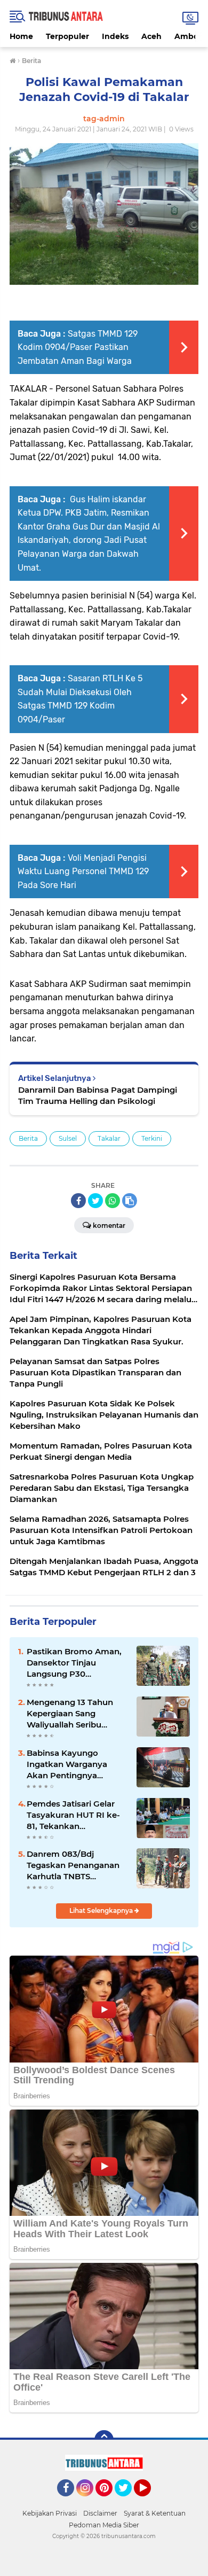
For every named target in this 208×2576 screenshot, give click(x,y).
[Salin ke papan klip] (130, 1201)
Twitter (128, 2501)
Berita (28, 1138)
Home (21, 36)
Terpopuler (67, 36)
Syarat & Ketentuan (155, 2513)
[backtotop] (104, 2440)
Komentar (109, 1225)
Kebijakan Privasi (50, 2513)
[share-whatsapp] (113, 1201)
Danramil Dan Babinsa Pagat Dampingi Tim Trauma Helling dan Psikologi (98, 1095)
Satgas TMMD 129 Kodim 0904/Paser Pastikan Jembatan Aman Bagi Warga (78, 347)
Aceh (151, 36)
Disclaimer (100, 2513)
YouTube (150, 2501)
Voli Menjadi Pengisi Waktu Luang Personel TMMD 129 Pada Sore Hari (83, 871)
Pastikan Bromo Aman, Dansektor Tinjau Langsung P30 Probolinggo (74, 1663)
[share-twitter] (95, 1201)
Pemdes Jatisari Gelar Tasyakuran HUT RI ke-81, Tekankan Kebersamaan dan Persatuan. (73, 1815)
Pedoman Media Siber (104, 2525)
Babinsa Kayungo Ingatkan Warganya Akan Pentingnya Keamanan (67, 1764)
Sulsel (68, 1138)
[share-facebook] (78, 1201)
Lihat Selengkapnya (102, 1910)
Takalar (109, 1138)
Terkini (152, 1138)
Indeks (115, 36)
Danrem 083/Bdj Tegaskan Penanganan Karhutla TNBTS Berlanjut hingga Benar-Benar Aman (75, 1865)
